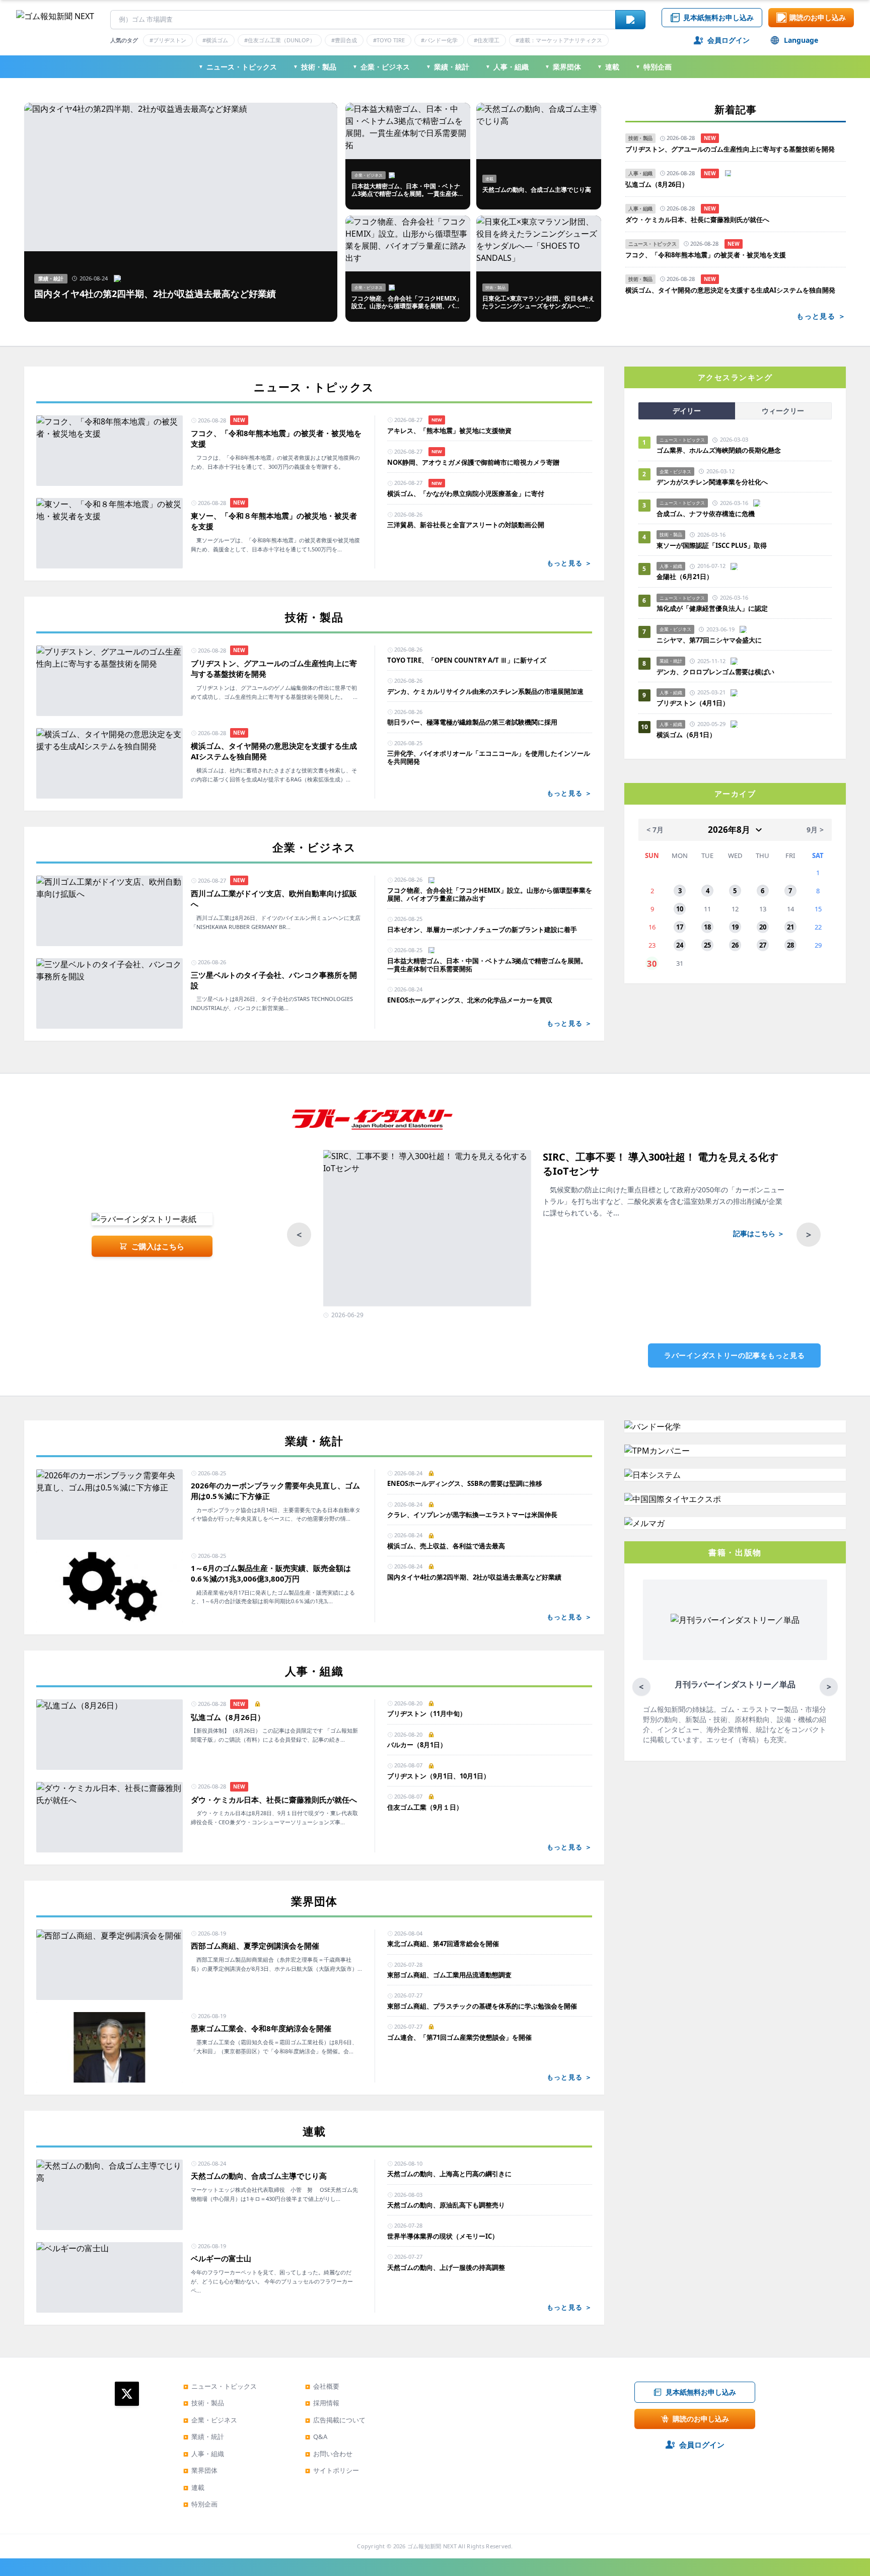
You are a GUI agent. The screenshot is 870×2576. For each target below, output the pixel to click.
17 (680, 927)
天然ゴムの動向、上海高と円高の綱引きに (449, 2174)
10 (680, 909)
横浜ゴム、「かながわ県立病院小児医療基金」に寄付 (466, 493)
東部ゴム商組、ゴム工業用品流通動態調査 (449, 1975)
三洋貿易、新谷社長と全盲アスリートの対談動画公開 (466, 525)
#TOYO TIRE (389, 40)
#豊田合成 (344, 40)
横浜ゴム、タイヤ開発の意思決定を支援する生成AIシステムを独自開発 (730, 290)
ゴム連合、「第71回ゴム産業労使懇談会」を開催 (459, 2037)
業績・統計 (448, 67)
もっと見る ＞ (821, 316)
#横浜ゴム (215, 40)
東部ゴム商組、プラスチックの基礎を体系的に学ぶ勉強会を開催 (482, 2006)
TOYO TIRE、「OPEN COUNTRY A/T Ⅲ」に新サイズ (467, 660)
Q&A (316, 2437)
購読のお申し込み (818, 17)
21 (790, 927)
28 (790, 945)
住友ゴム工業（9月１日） (425, 1807)
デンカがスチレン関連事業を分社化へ (712, 482)
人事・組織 (507, 67)
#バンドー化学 (439, 40)
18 (707, 927)
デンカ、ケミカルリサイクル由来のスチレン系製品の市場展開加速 (485, 691)
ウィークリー (783, 411)
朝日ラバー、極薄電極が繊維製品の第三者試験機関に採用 (472, 722)
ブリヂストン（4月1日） (693, 703)
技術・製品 (315, 67)
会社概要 (322, 2386)
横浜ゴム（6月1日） (686, 735)
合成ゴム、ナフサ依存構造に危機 (706, 514)
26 (735, 945)
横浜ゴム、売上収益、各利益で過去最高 (446, 1546)
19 (735, 927)
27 (763, 945)
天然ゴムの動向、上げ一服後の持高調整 (446, 2267)
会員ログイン (729, 40)
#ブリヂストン (168, 40)
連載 (608, 67)
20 (763, 927)
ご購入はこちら (158, 1246)
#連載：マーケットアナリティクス (559, 40)
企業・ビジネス (381, 67)
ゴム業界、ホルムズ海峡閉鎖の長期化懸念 (722, 450)
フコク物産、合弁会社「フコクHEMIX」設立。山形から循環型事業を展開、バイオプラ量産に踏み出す (490, 895)
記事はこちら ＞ (759, 1233)
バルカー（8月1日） (417, 1745)
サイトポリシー (332, 2470)
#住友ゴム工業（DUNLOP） (280, 40)
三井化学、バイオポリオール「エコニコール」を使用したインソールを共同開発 (489, 758)
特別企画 (654, 67)
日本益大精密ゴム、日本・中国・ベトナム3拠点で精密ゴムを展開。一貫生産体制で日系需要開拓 (487, 965)
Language (801, 40)
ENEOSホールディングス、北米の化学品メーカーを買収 (470, 1000)
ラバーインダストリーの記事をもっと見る (734, 1355)
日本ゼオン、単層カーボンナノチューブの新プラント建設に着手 (482, 929)
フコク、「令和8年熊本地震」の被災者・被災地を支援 (706, 255)
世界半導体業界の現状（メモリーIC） (443, 2236)
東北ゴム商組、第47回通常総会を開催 (443, 1944)
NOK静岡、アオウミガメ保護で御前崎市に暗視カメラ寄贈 (473, 462)
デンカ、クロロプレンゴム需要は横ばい (715, 672)
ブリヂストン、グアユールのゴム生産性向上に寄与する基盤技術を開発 (730, 149)
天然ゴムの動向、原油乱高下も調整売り (446, 2205)
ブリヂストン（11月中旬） (427, 1713)
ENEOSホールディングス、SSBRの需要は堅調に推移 (465, 1483)
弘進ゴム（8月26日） (657, 185)
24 (680, 945)
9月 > (815, 830)
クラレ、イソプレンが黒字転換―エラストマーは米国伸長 (472, 1515)
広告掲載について (335, 2420)
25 (707, 945)
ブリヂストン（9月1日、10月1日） (439, 1776)
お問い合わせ (329, 2454)
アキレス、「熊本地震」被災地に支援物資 (449, 431)
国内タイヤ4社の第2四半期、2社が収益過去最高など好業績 (474, 1577)
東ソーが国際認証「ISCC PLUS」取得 (712, 545)
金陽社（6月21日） (685, 577)
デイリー (687, 411)
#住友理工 (487, 40)
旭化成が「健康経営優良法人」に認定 (712, 608)
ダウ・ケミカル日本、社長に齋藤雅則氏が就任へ (697, 220)
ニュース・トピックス (238, 67)
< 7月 (655, 830)
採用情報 (322, 2403)
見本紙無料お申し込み (718, 17)
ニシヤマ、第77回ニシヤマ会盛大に (709, 640)
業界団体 (563, 67)
